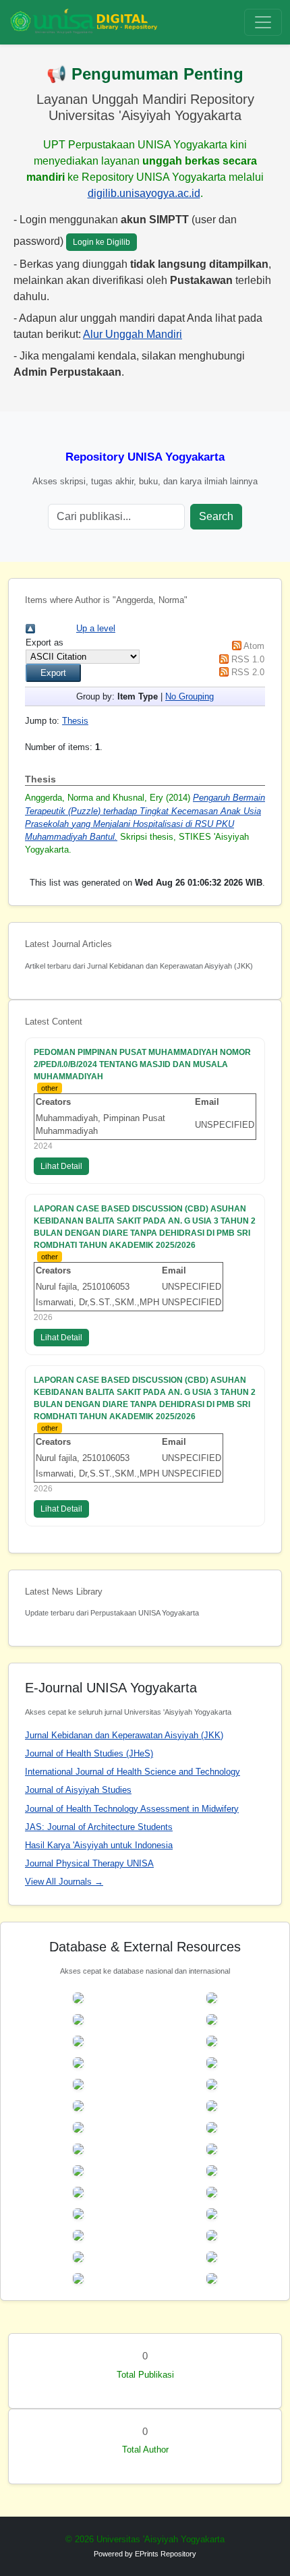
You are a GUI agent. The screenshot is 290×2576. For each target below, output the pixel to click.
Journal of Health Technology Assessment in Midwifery (132, 1809)
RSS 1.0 (248, 659)
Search (216, 516)
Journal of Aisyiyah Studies (78, 1790)
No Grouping (190, 696)
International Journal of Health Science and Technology (133, 1772)
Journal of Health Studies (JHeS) (89, 1753)
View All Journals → (64, 1882)
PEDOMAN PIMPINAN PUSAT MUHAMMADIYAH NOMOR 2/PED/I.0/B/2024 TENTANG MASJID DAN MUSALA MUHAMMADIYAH (142, 1064)
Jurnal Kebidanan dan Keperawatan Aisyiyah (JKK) (124, 1735)
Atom (254, 646)
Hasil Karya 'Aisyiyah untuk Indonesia (99, 1845)
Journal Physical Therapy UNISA (89, 1863)
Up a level (96, 628)
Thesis (75, 721)
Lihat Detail (61, 1166)
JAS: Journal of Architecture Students (99, 1827)
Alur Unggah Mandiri (133, 334)
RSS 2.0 (248, 672)
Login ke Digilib (101, 242)
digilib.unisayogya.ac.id (144, 193)
